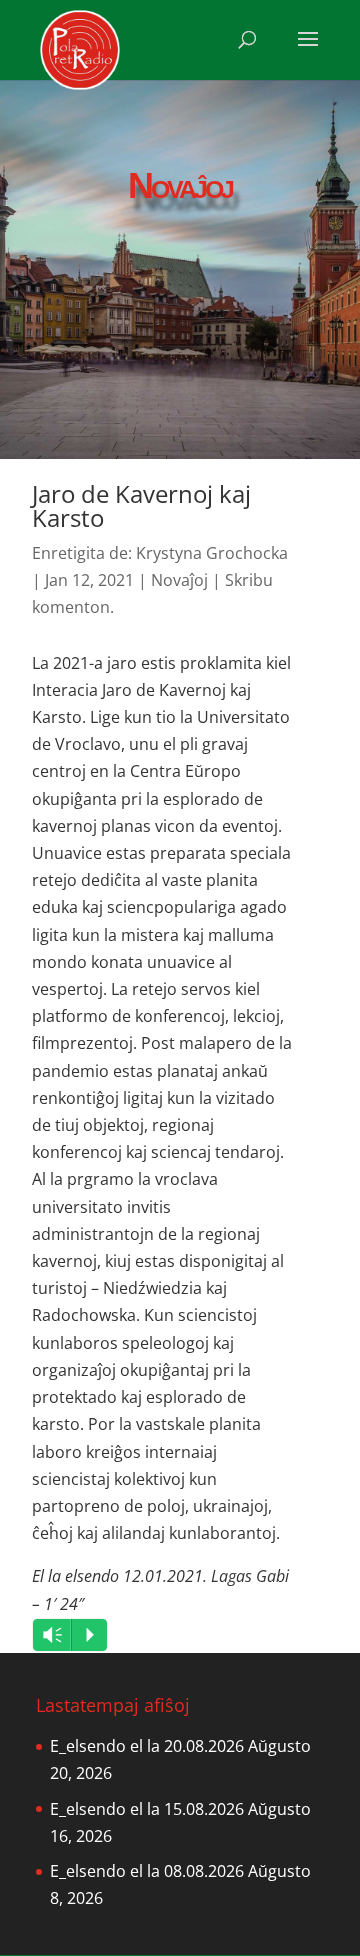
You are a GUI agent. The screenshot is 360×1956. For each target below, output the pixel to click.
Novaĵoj (179, 580)
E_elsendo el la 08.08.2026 (147, 1871)
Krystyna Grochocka (212, 553)
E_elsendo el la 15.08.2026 (147, 1809)
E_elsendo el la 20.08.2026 (147, 1746)
